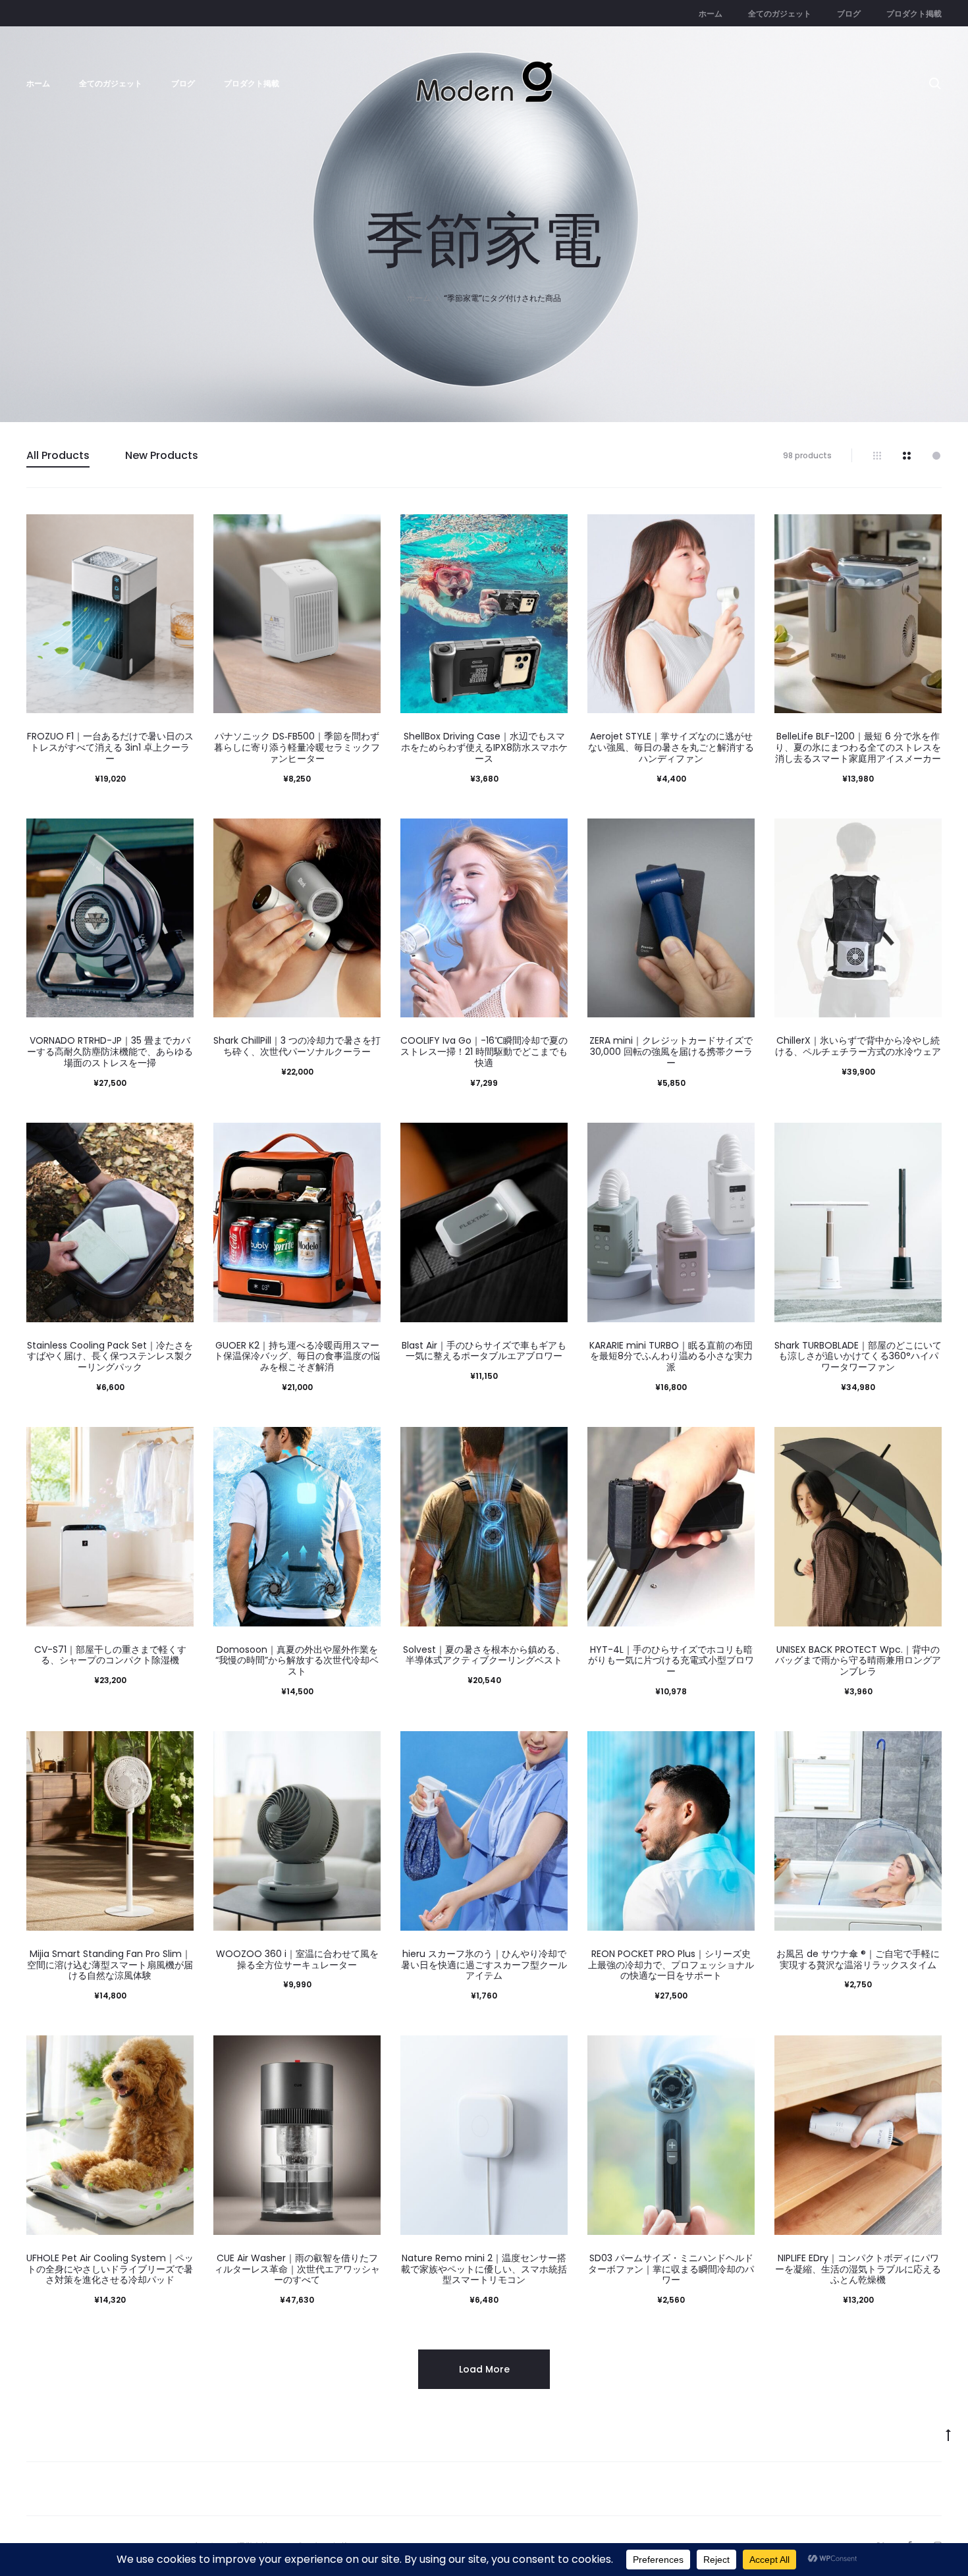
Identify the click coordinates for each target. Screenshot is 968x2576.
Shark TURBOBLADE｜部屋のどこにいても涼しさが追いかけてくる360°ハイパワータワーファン (858, 1356)
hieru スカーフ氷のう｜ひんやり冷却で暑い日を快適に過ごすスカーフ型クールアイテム (484, 1965)
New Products (162, 455)
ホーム (711, 13)
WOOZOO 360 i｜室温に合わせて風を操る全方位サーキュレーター (297, 1959)
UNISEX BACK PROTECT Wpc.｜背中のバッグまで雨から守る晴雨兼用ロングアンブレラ (858, 1661)
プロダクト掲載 (914, 13)
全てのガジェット (780, 13)
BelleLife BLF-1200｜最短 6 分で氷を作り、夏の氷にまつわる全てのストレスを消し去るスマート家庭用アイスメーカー (858, 747)
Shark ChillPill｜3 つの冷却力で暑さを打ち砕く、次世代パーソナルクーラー (297, 1046)
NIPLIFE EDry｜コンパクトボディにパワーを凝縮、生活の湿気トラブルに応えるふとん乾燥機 (858, 2269)
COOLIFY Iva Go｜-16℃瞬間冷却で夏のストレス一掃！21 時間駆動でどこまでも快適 (484, 1052)
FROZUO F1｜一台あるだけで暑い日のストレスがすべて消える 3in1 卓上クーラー (110, 747)
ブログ (849, 13)
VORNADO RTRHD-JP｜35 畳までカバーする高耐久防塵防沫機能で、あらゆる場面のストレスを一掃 (110, 1052)
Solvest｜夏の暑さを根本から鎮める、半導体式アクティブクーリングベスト (484, 1655)
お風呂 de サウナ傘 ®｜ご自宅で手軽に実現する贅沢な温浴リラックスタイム (858, 1959)
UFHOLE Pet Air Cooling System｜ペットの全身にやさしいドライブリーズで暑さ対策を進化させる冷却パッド (110, 2269)
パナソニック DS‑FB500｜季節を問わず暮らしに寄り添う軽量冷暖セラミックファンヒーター (297, 747)
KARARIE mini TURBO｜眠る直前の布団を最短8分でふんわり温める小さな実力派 (671, 1356)
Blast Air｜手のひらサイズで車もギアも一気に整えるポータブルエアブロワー (484, 1351)
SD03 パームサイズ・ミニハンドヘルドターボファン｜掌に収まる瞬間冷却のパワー (671, 2269)
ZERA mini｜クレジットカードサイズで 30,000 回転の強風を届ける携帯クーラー (671, 1052)
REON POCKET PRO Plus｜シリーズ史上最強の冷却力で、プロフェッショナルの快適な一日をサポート (671, 1965)
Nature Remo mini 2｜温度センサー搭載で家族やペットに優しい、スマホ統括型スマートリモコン (484, 2269)
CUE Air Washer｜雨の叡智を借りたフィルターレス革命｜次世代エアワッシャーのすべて (297, 2269)
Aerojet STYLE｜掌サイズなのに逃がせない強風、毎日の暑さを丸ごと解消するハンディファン (671, 747)
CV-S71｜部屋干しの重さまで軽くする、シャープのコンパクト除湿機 (110, 1655)
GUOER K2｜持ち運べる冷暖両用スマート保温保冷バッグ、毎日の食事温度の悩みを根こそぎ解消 (297, 1356)
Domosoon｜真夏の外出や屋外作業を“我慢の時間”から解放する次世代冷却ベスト (297, 1661)
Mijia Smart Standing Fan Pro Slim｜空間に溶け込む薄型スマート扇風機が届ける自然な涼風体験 (110, 1965)
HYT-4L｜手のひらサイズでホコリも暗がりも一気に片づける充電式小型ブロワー (671, 1661)
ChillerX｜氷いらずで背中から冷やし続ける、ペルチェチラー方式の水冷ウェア (858, 1046)
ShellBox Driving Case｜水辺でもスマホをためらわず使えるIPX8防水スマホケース (484, 747)
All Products (58, 455)
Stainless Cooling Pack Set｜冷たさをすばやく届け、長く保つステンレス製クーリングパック (110, 1356)
